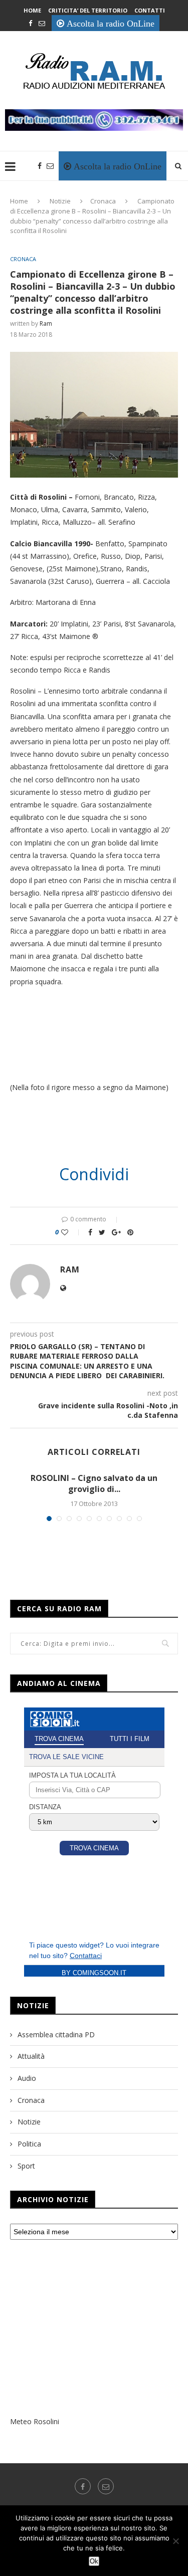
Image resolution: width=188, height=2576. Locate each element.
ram (46, 324)
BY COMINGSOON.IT (94, 1973)
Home (32, 10)
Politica (29, 2144)
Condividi (94, 1174)
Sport (26, 2166)
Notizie (60, 201)
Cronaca (103, 201)
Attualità (31, 2056)
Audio (27, 2078)
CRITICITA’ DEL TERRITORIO (88, 10)
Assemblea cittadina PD (56, 2034)
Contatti (150, 10)
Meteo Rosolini (35, 2421)
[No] (175, 2541)
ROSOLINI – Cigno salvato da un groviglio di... (94, 1483)
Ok (94, 2561)
